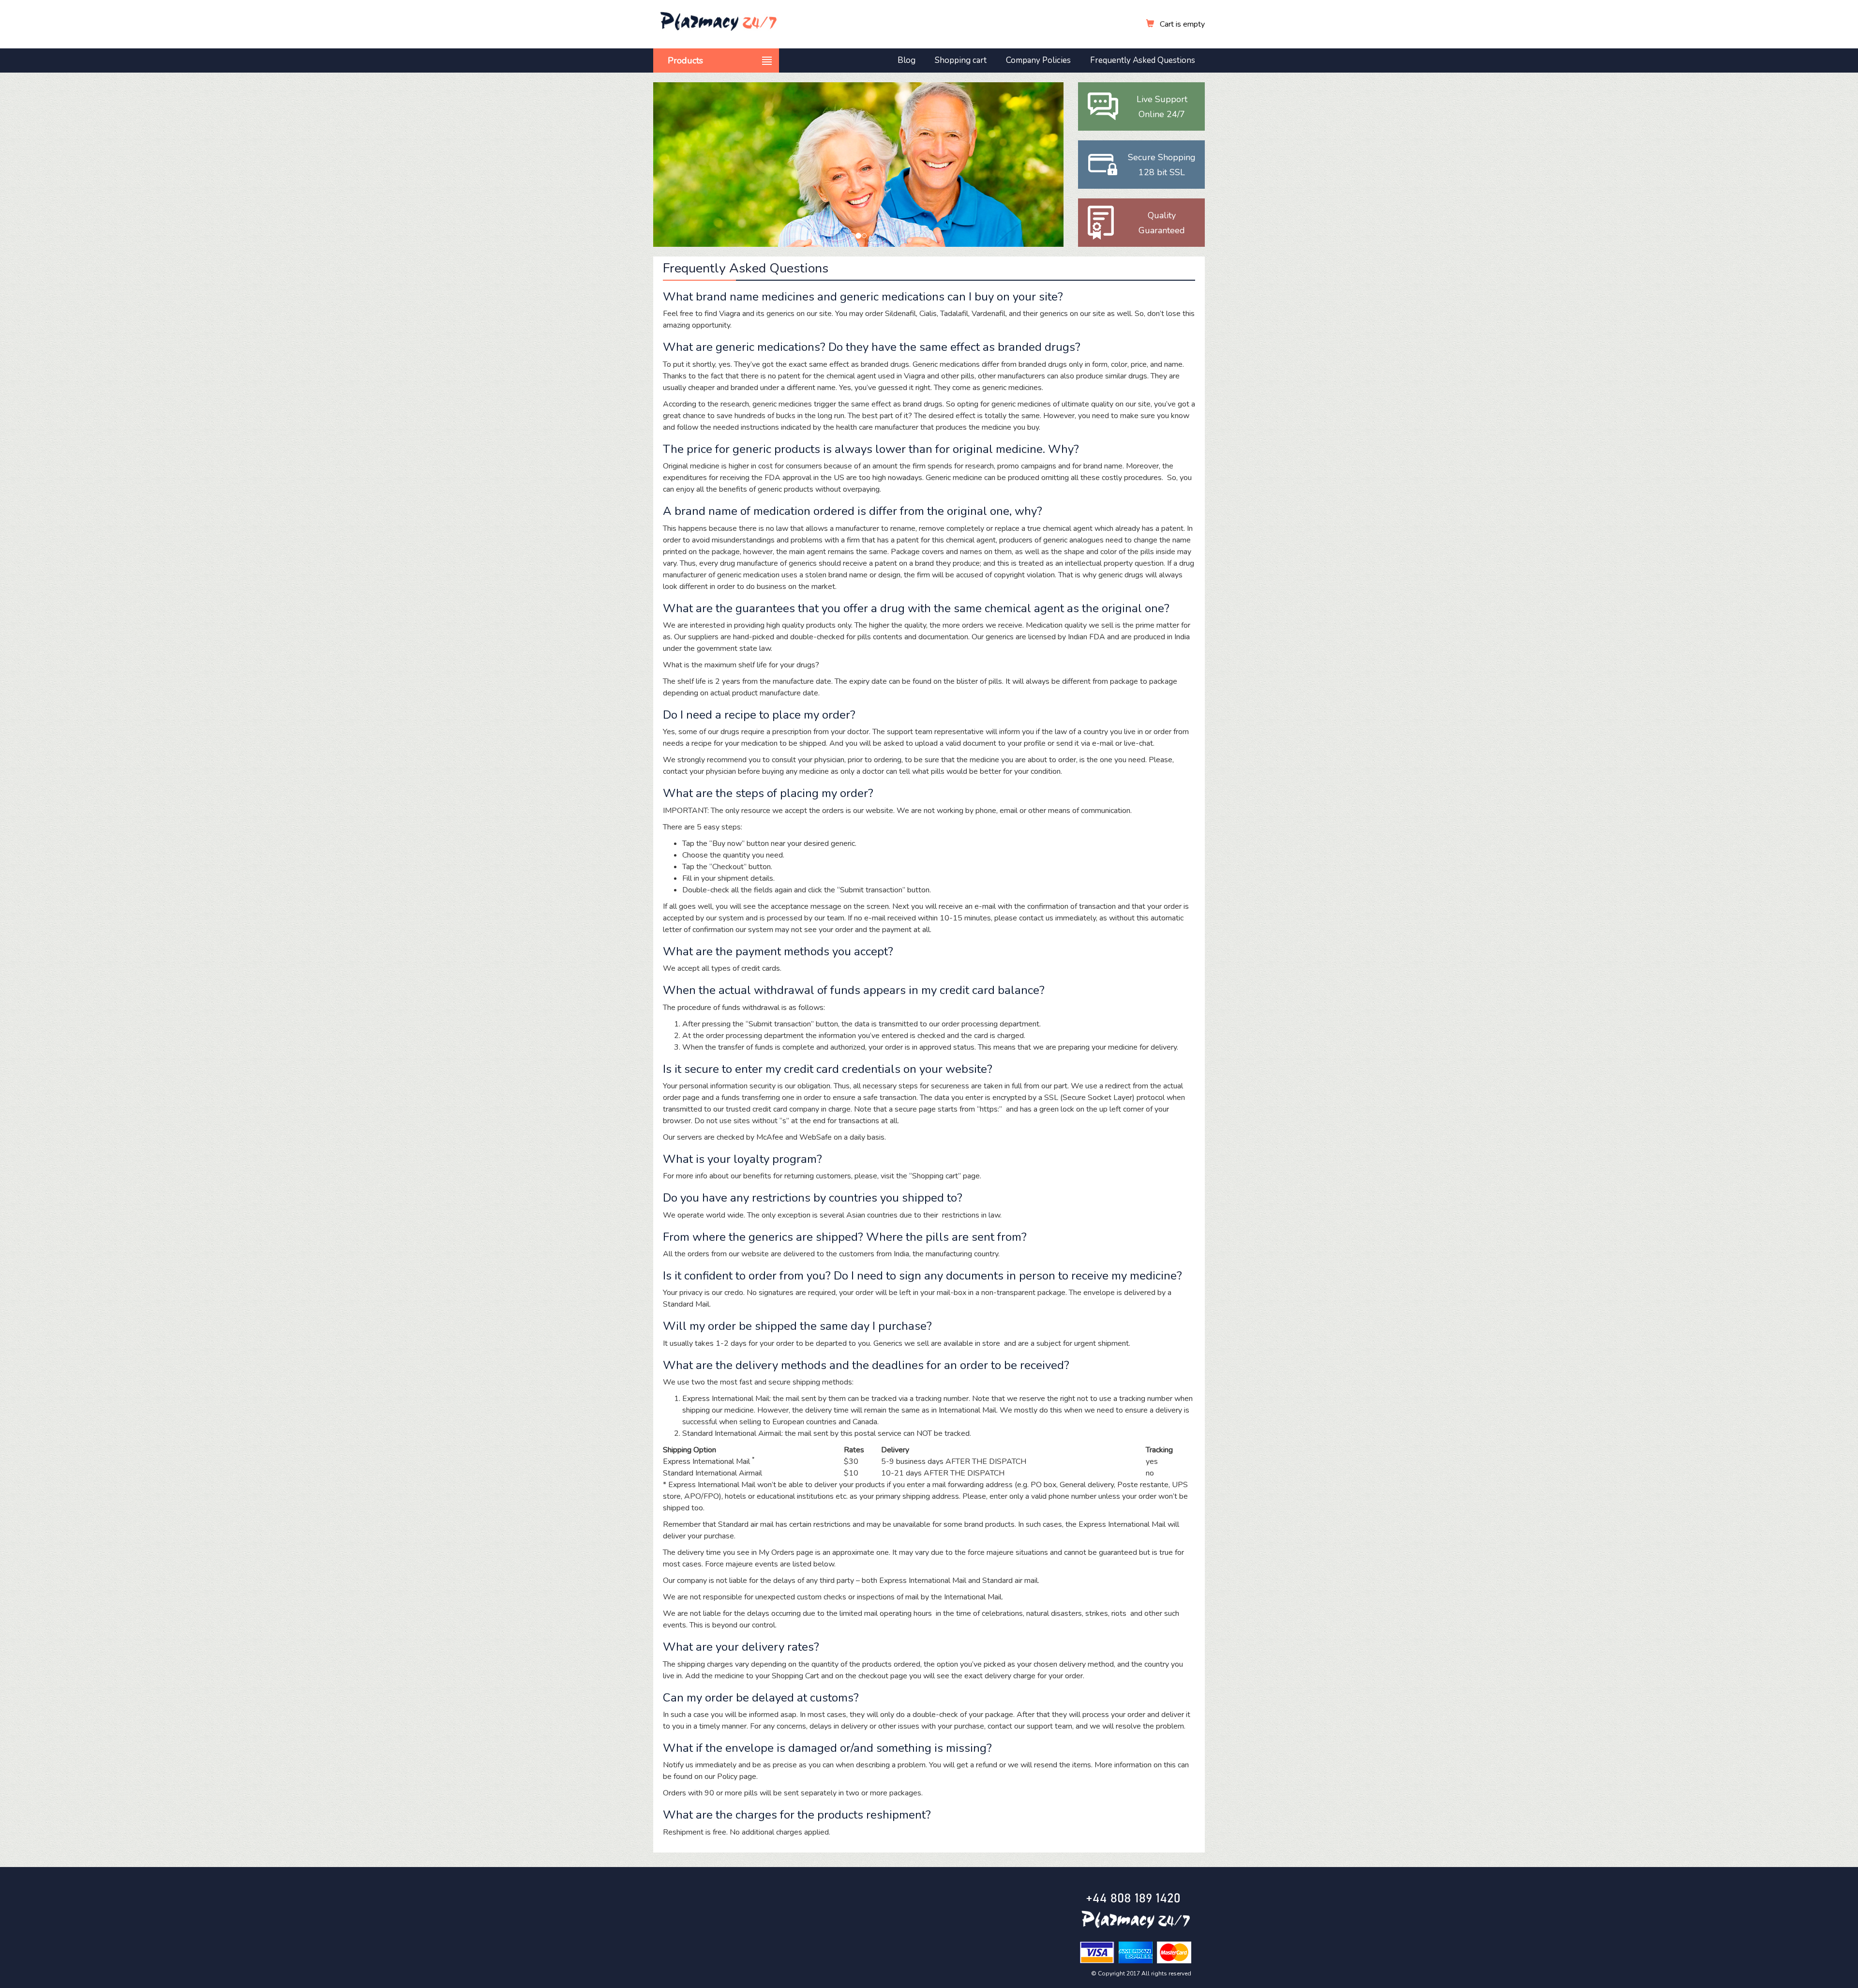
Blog (907, 60)
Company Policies (1038, 60)
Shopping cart (961, 60)
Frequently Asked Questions (1143, 60)
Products (685, 60)
